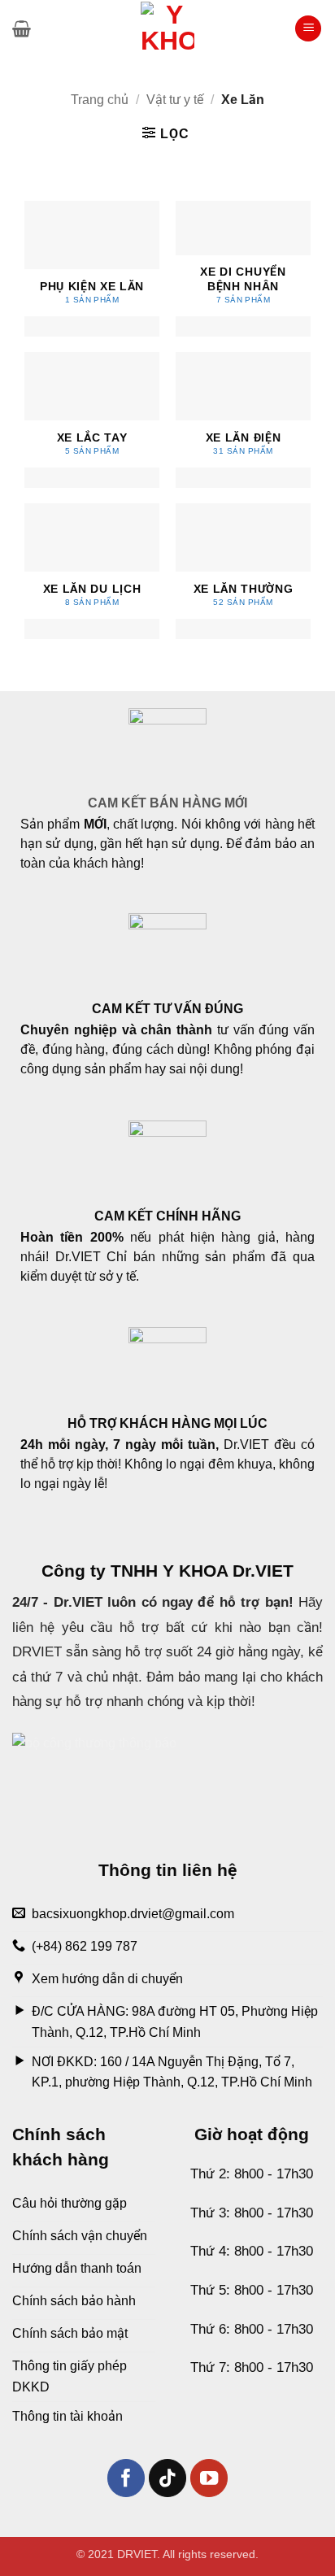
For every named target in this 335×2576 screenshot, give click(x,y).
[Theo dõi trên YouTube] (209, 2478)
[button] (22, 28)
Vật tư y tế (175, 100)
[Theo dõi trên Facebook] (126, 2478)
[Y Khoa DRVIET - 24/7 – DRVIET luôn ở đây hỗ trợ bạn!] (167, 28)
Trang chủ (100, 100)
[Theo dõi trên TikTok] (168, 2478)
